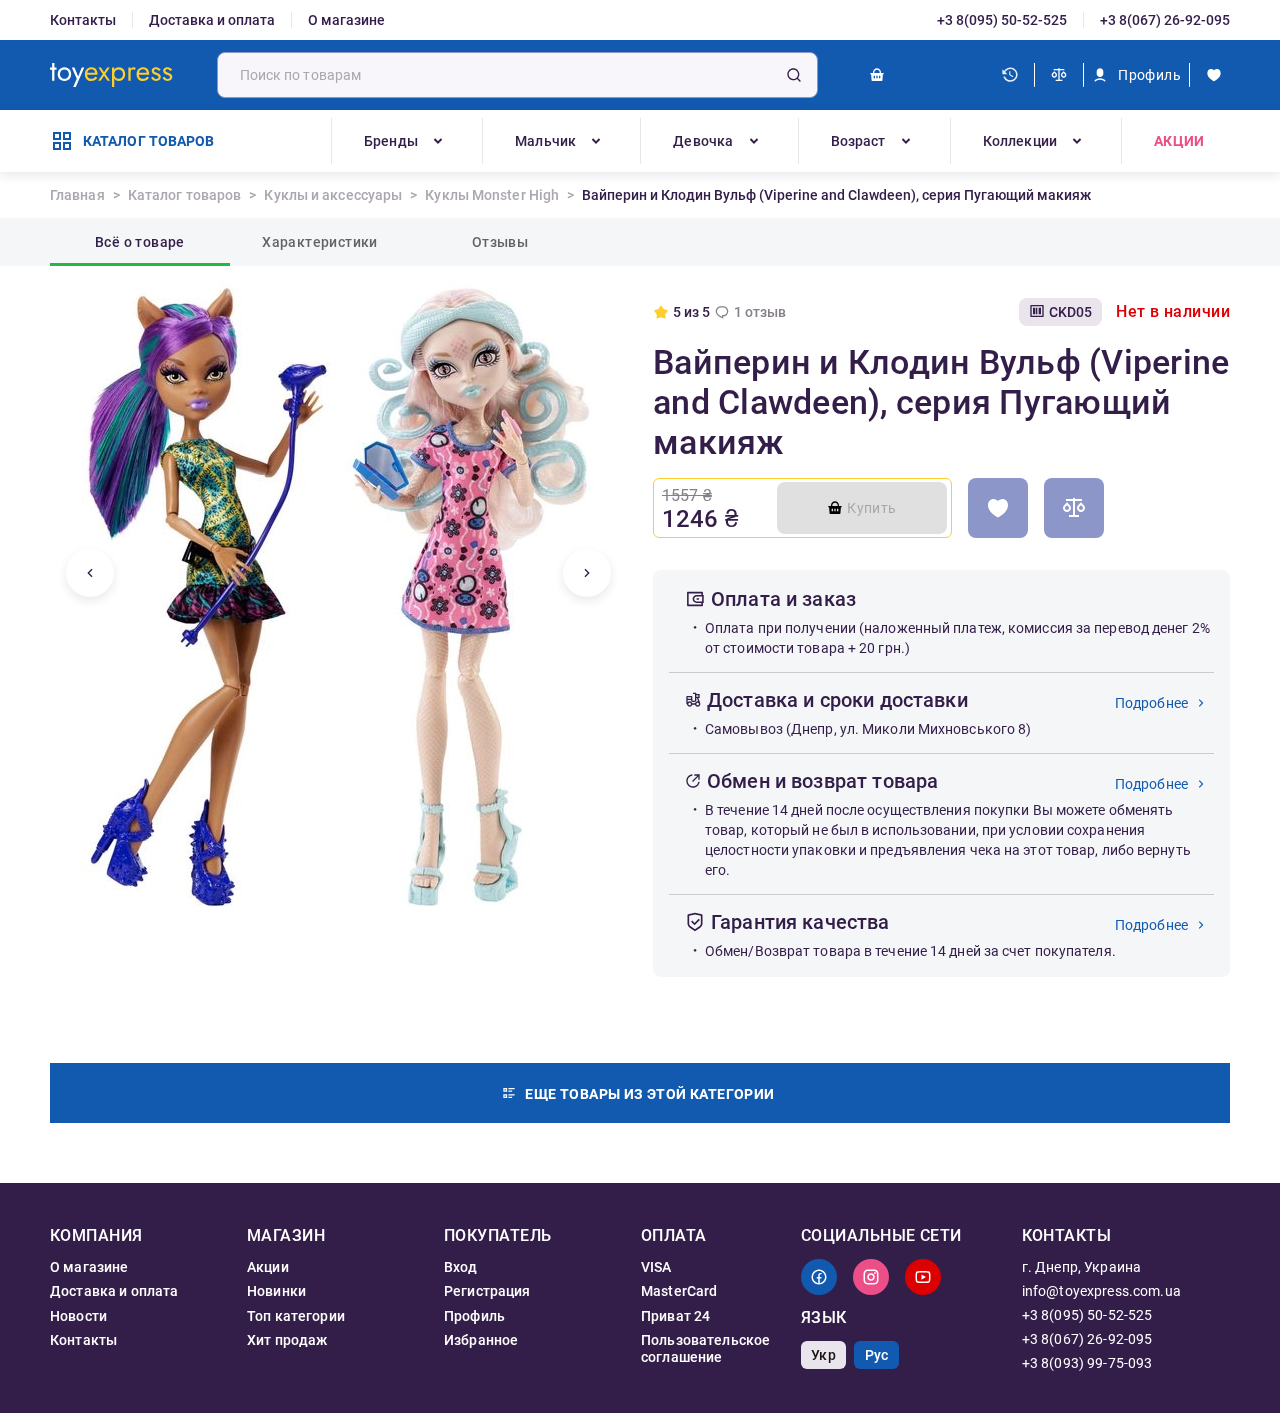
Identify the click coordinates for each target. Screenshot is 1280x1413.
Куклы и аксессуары (333, 195)
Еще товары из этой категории (649, 1094)
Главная (77, 195)
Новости (78, 1316)
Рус (876, 1355)
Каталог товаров (185, 195)
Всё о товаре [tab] (140, 242)
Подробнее (1151, 703)
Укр (823, 1355)
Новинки (276, 1291)
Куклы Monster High (492, 195)
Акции (1179, 141)
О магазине (346, 20)
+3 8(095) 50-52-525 (1002, 20)
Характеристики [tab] (320, 242)
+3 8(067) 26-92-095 (1165, 20)
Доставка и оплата (212, 20)
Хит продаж (287, 1340)
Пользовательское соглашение (705, 1348)
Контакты (83, 20)
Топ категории (296, 1316)
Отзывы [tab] (500, 242)
